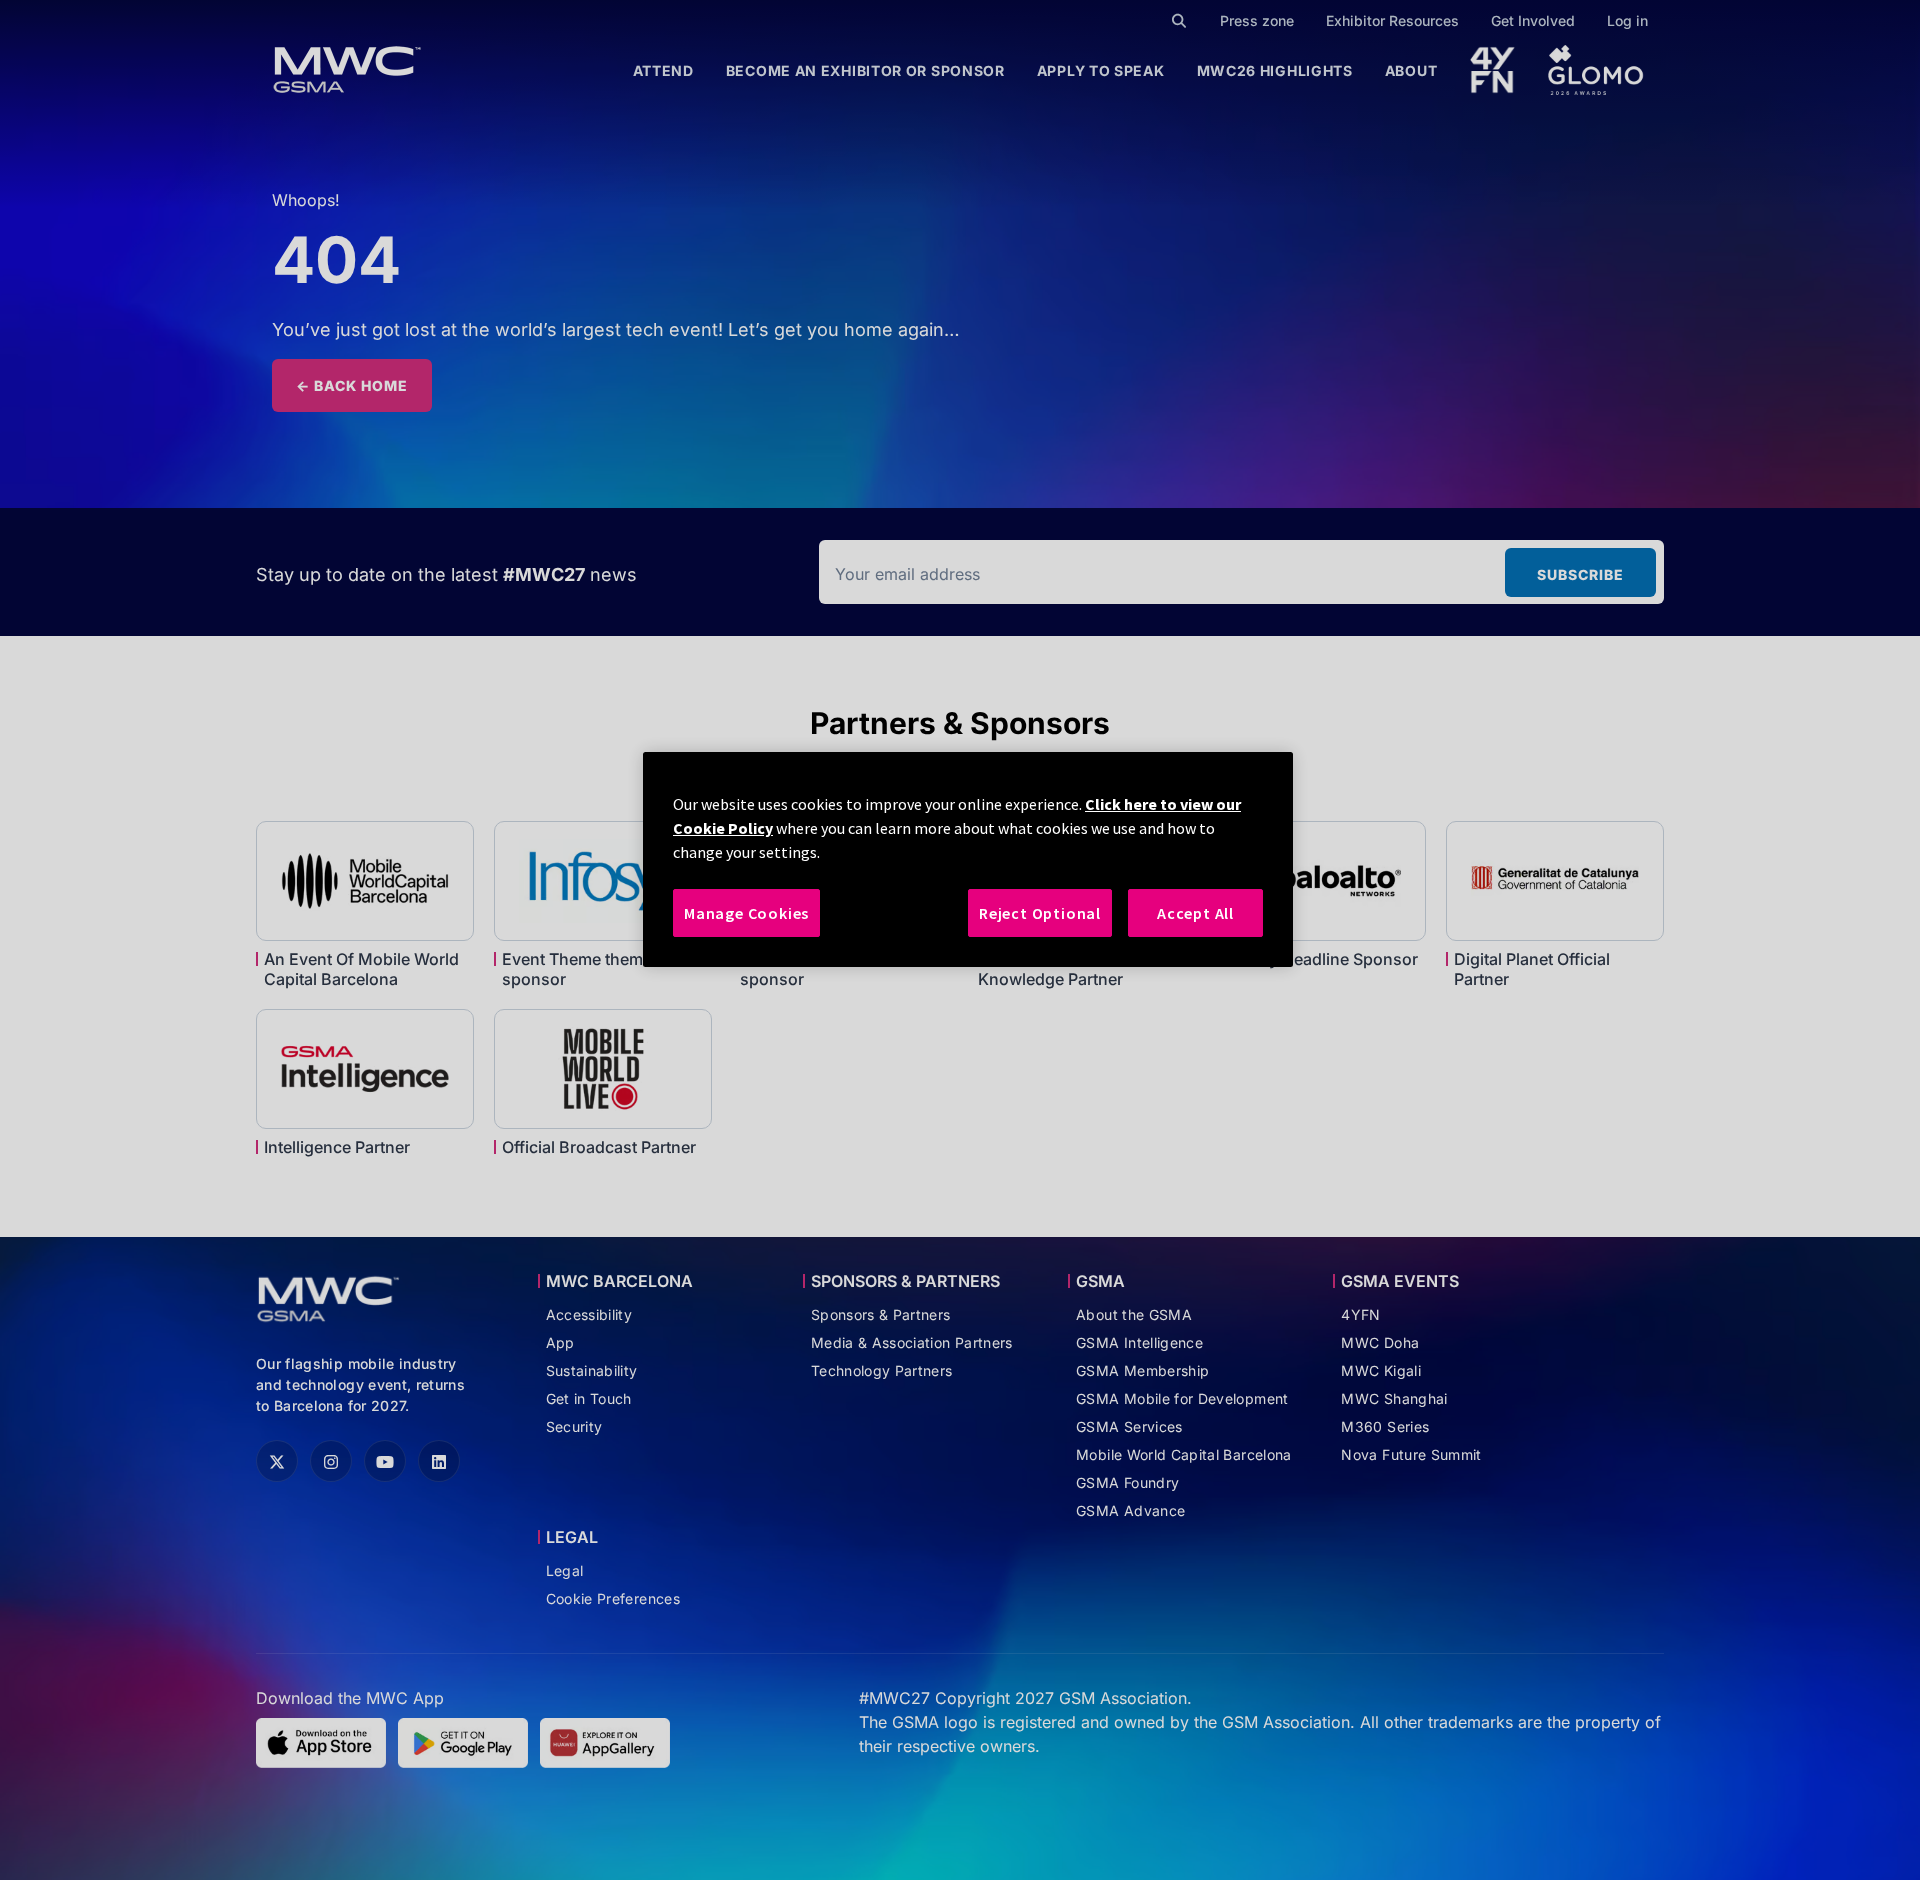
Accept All (1195, 913)
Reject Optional (1040, 913)
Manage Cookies (746, 913)
